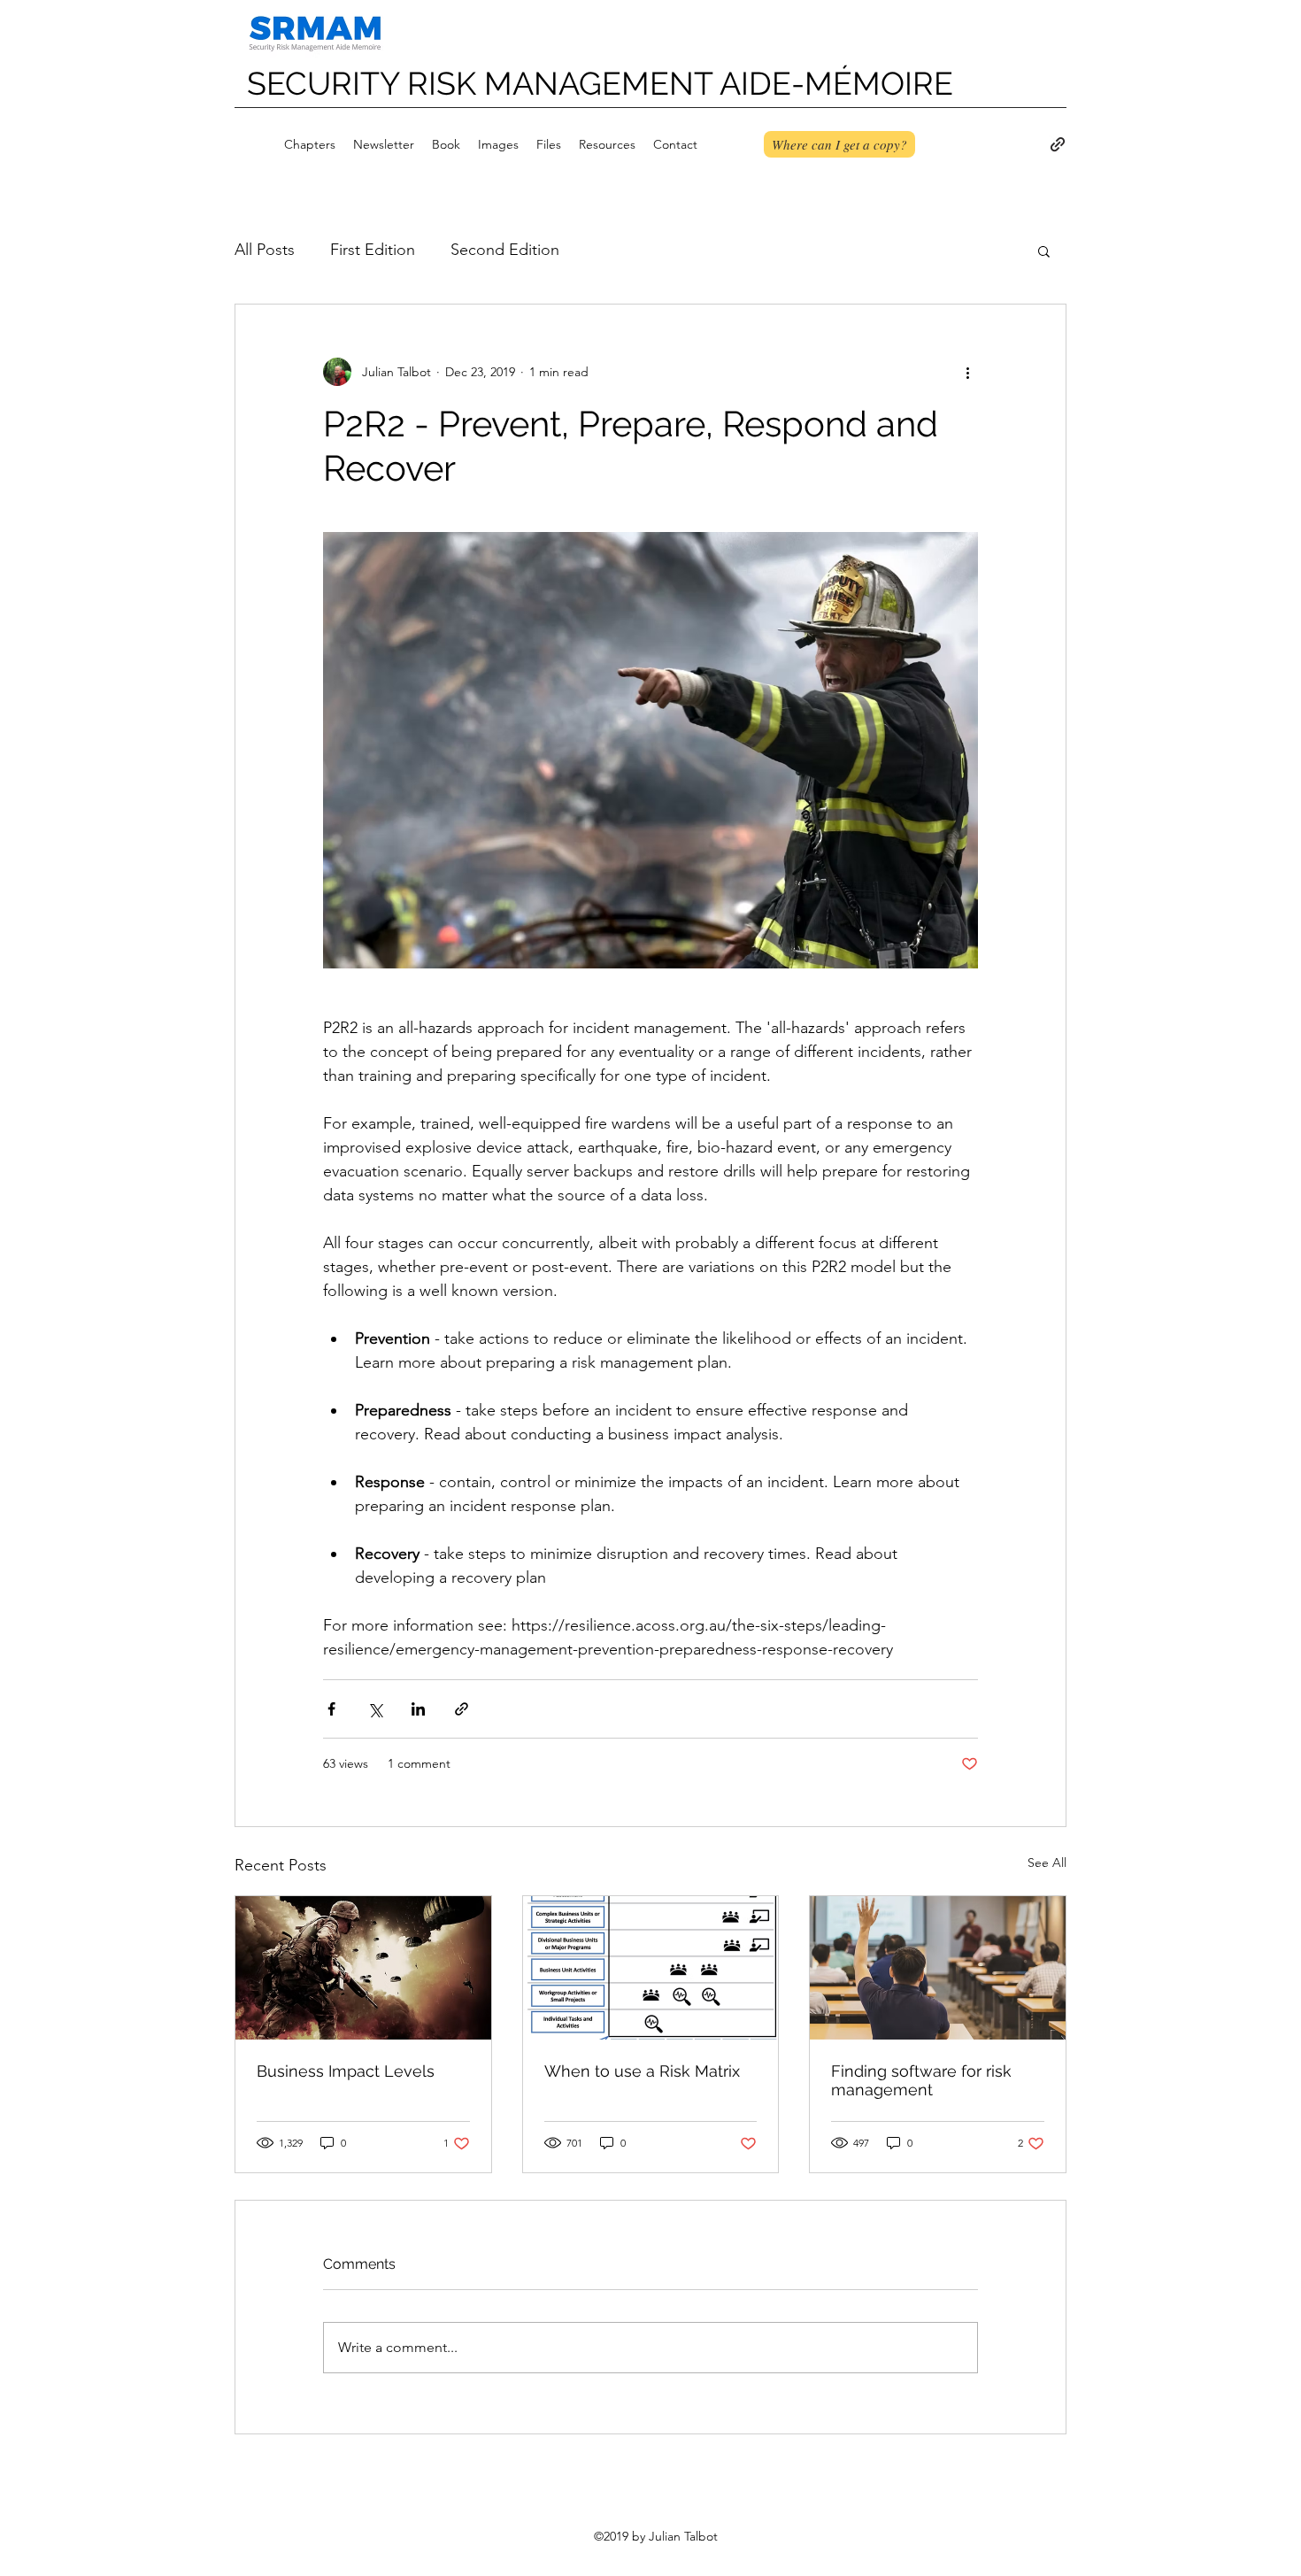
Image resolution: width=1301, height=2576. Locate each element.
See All (1047, 1863)
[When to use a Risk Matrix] (651, 1968)
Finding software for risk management (921, 2080)
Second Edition (505, 250)
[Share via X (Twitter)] (375, 1709)
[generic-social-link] (1058, 144)
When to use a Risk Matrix (642, 2071)
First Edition (373, 250)
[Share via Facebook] (331, 1709)
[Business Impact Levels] (363, 1968)
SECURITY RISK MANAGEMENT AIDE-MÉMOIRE (600, 83)
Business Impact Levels (346, 2071)
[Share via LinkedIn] (418, 1709)
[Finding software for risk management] (938, 1968)
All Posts (265, 250)
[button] (1044, 251)
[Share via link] (462, 1709)
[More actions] (967, 372)
